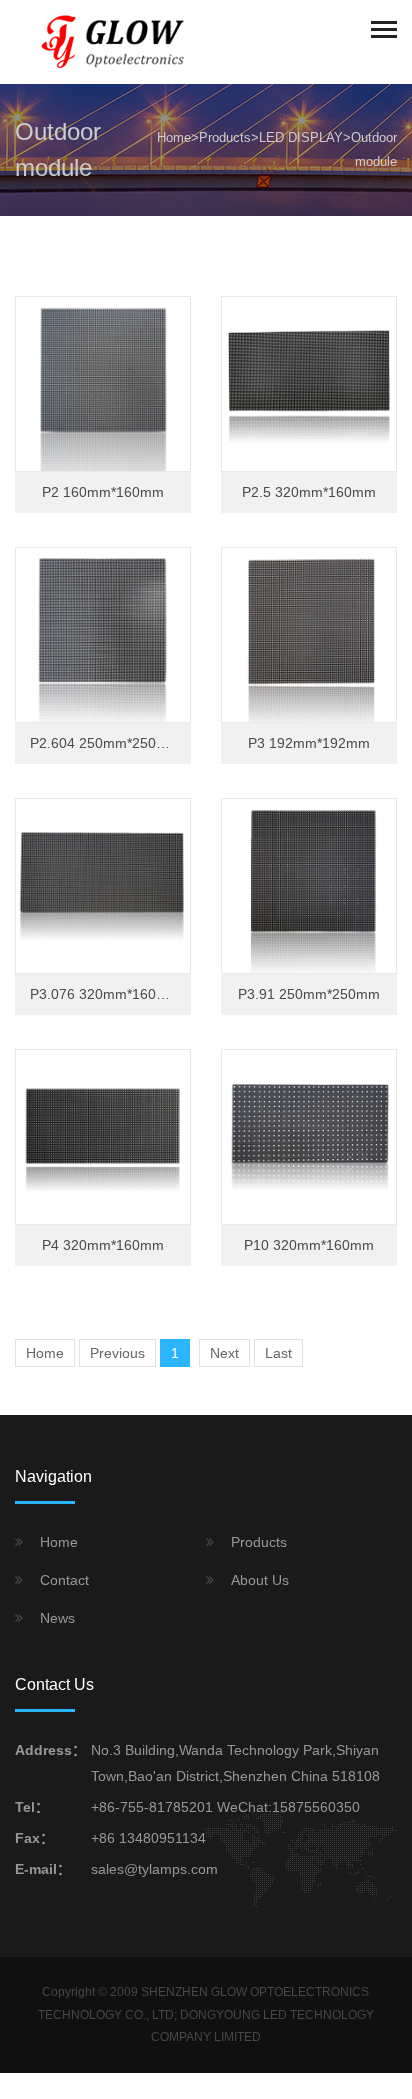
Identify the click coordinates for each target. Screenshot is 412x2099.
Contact (64, 1580)
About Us (260, 1580)
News (57, 1618)
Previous (117, 1353)
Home (174, 137)
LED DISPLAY (301, 137)
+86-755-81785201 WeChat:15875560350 (225, 1807)
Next (224, 1353)
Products (225, 137)
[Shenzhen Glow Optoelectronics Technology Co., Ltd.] (115, 41)
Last (278, 1353)
